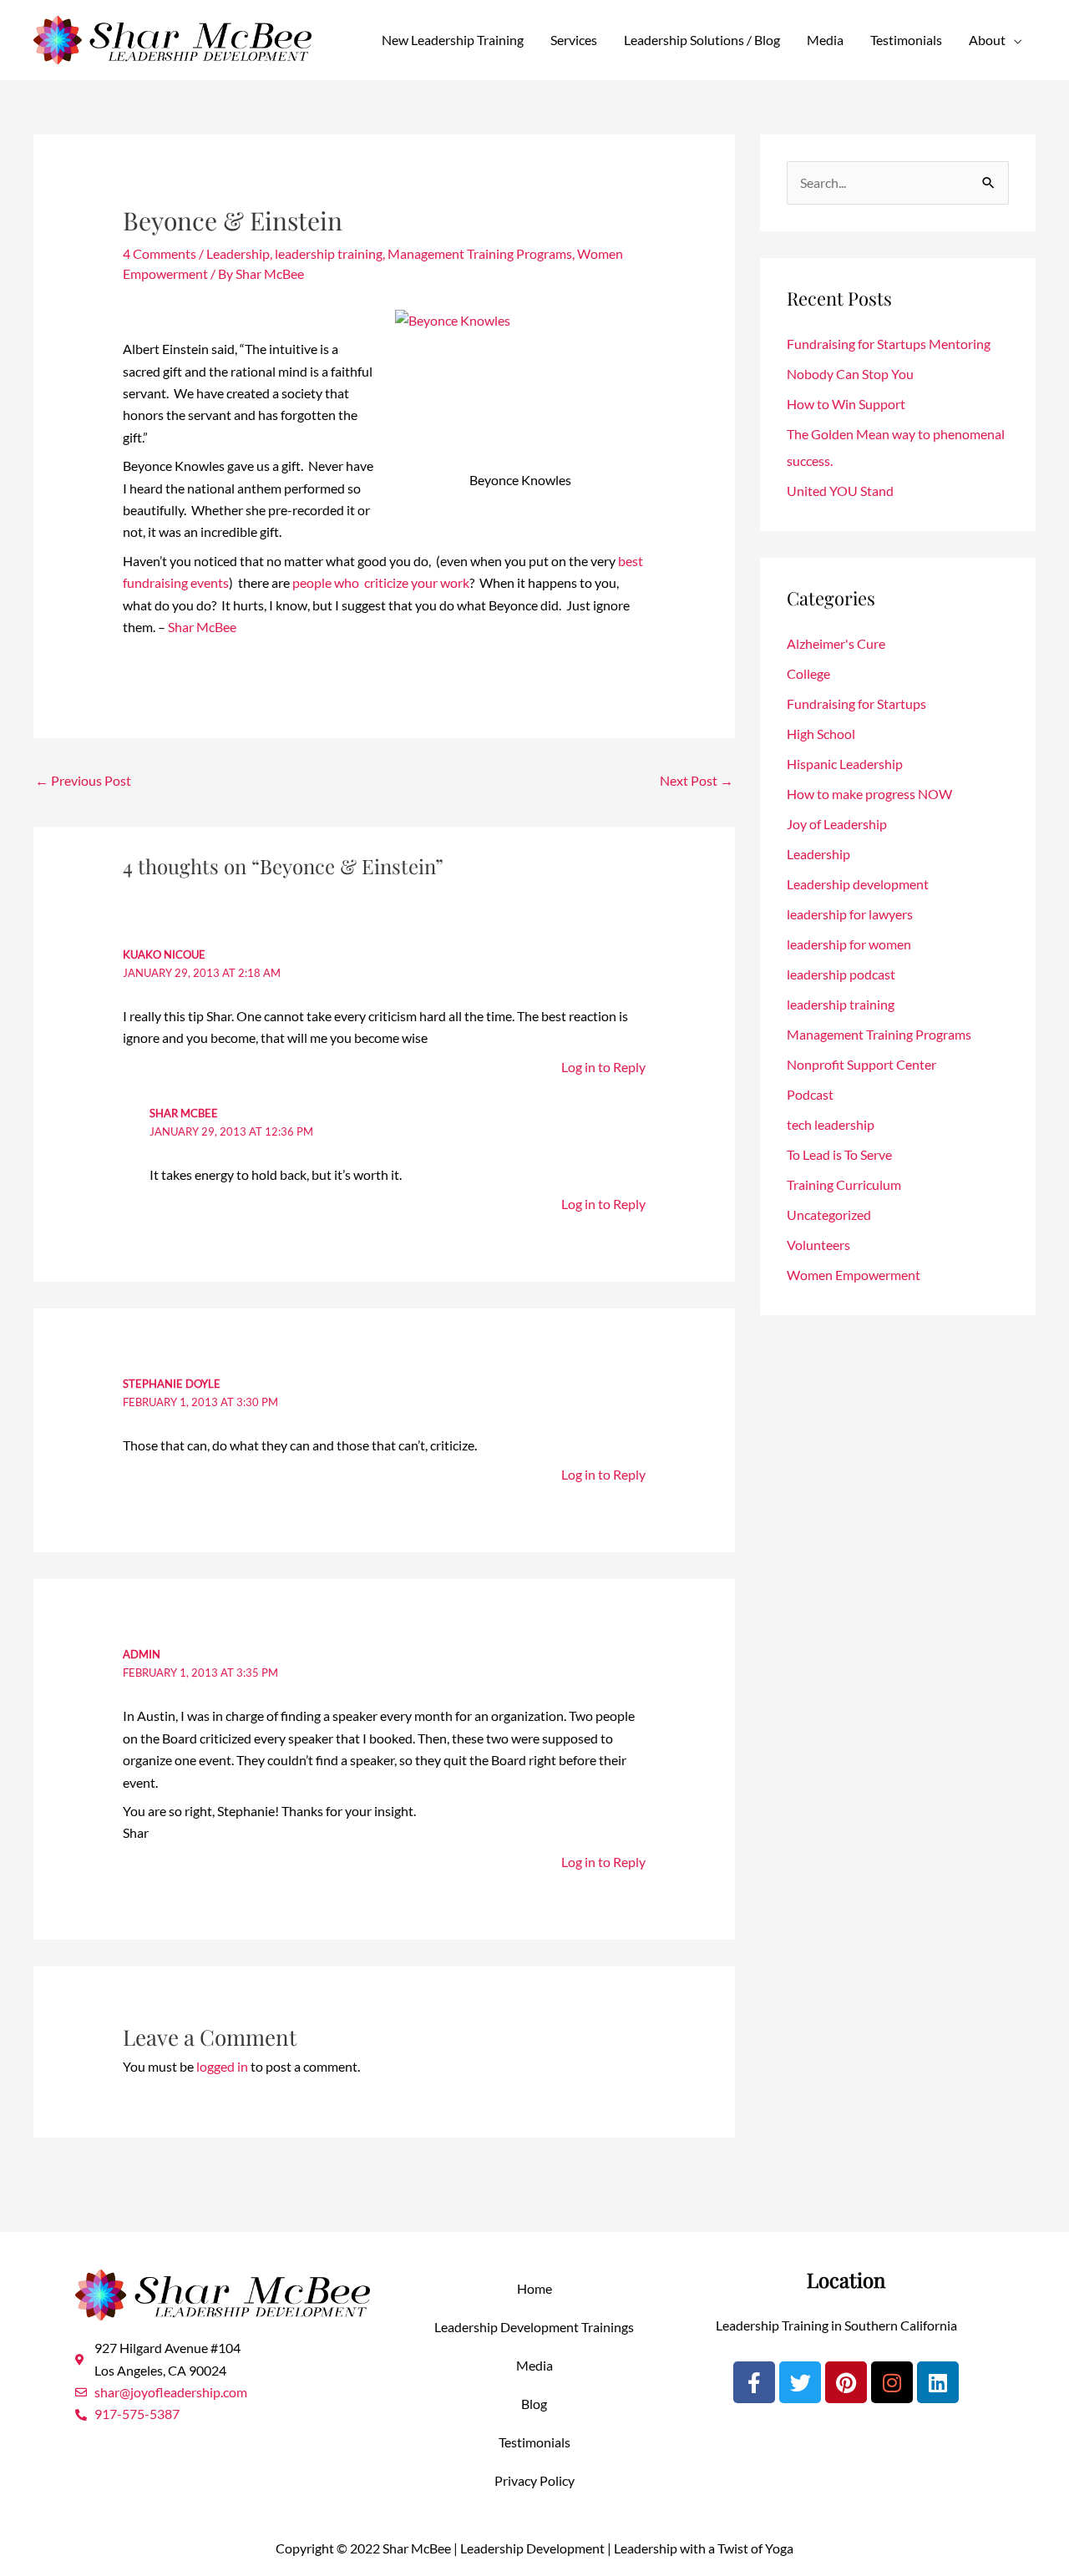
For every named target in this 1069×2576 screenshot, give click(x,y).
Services (574, 40)
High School (821, 734)
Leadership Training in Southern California (836, 2325)
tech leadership (831, 1124)
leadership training (329, 253)
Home (534, 2288)
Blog (534, 2404)
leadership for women (849, 944)
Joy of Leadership (837, 824)
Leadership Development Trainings (534, 2327)
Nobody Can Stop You (850, 374)
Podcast (810, 1094)
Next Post (697, 780)
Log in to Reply (603, 1067)
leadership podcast (841, 974)
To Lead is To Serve (839, 1154)
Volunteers (818, 1245)
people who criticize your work (381, 582)
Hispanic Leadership (845, 764)
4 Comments (160, 253)
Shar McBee (202, 627)
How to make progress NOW (869, 794)
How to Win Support (846, 404)
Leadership (238, 253)
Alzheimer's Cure (836, 643)
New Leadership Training (453, 40)
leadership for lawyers (850, 914)
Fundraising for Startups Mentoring (889, 344)
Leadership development (858, 884)
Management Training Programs (480, 253)
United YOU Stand (840, 491)
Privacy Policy (534, 2480)
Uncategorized (829, 1215)
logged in (222, 2066)
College (808, 673)
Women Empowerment (854, 1275)
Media (825, 40)
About (987, 40)
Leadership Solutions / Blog (702, 40)
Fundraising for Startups (856, 703)
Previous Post (83, 780)
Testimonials (906, 40)
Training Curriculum (844, 1184)
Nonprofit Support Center (861, 1064)
